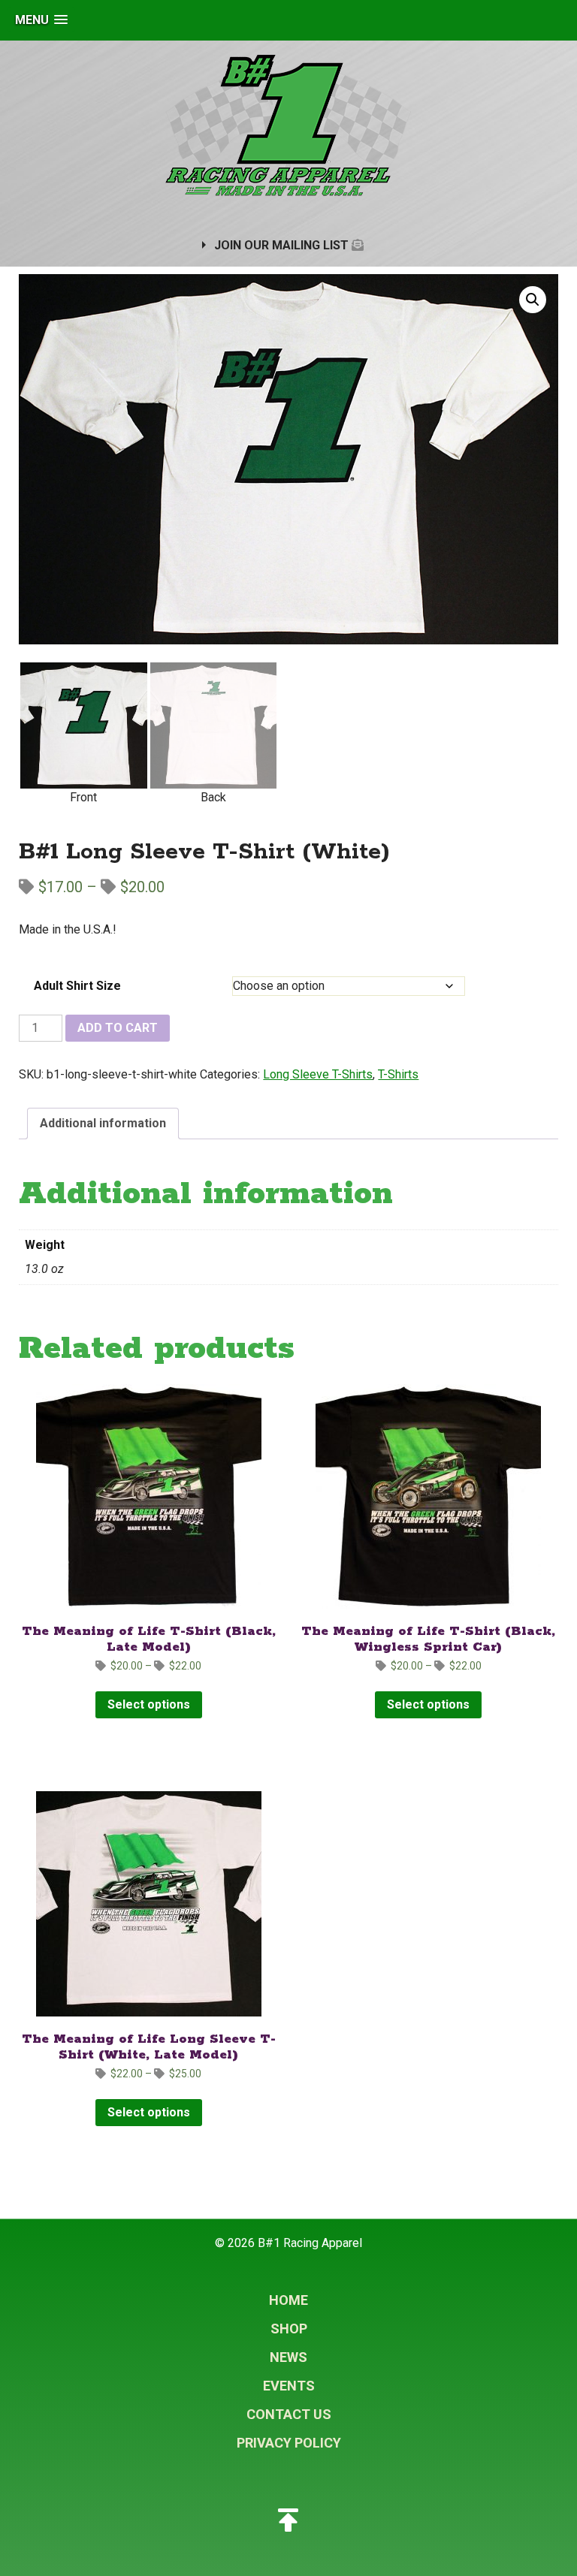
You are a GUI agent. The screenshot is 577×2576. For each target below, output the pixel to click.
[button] (41, 20)
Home (288, 2300)
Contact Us (289, 2414)
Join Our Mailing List (283, 245)
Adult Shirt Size (77, 986)
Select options (149, 1704)
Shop (289, 2329)
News (288, 2357)
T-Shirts (398, 1074)
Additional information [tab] (103, 1123)
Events (289, 2386)
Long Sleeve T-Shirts (318, 1074)
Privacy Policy (289, 2443)
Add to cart (118, 1028)
